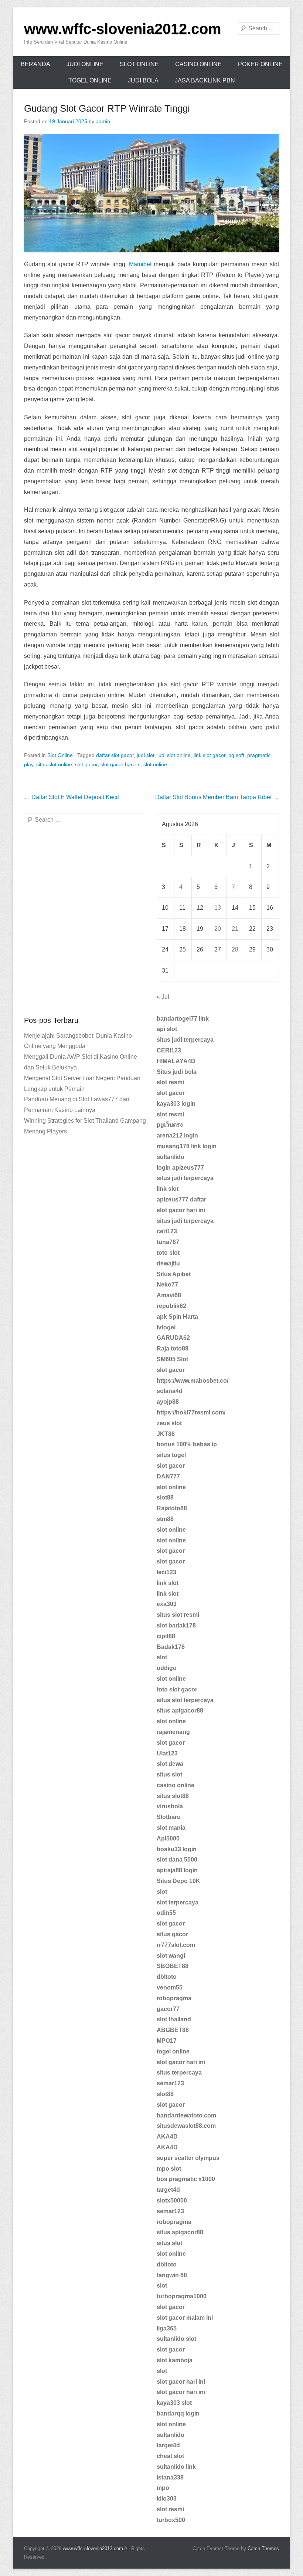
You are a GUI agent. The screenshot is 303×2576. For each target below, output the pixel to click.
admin (103, 121)
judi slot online (174, 755)
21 (235, 929)
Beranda (35, 64)
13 (218, 908)
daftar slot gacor (115, 755)
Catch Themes (263, 2548)
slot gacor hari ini (120, 764)
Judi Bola (143, 80)
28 (235, 949)
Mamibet (140, 264)
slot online (155, 764)
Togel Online (90, 80)
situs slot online (54, 764)
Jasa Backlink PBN (205, 80)
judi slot (146, 755)
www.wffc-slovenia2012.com (123, 29)
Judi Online (85, 64)
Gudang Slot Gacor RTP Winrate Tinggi (107, 108)
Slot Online (139, 64)
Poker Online (260, 64)
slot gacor (86, 764)
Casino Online (198, 64)
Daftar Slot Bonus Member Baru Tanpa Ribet (217, 797)
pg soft (236, 755)
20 (218, 929)
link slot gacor (210, 755)
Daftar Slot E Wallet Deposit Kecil (72, 797)
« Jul (163, 997)
